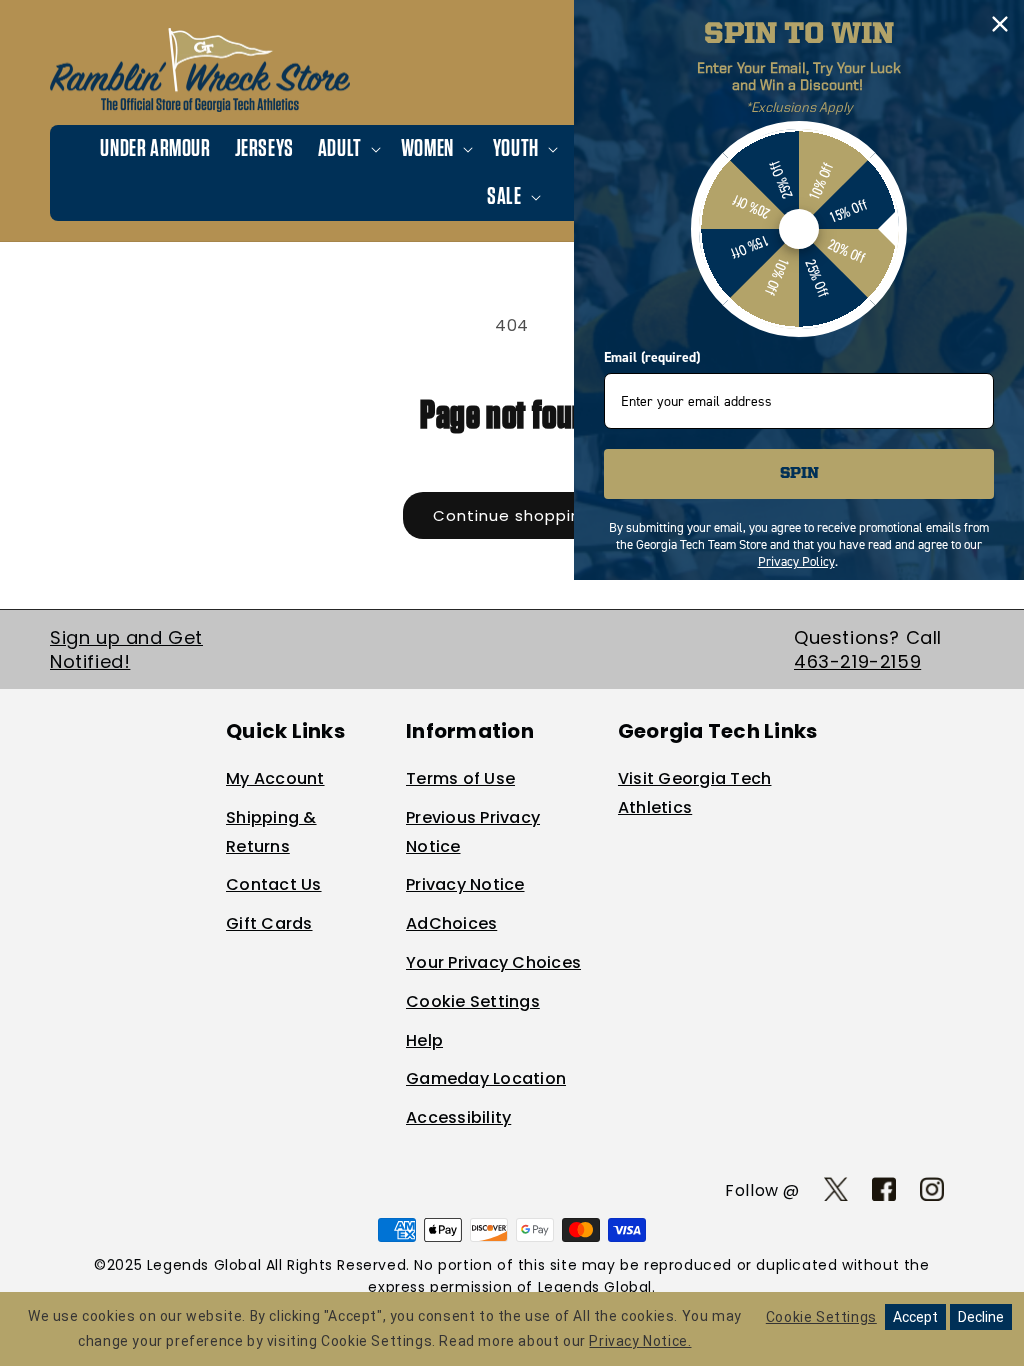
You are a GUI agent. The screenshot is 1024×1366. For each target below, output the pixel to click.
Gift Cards (269, 923)
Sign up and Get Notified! (126, 649)
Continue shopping (512, 515)
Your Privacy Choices (493, 962)
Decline (981, 1317)
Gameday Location (486, 1078)
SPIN (799, 474)
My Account (275, 778)
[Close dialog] (1000, 24)
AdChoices (451, 923)
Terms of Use (460, 778)
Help (424, 1040)
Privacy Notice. (640, 1341)
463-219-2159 (857, 661)
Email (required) (652, 357)
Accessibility (458, 1117)
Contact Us (274, 884)
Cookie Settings (473, 1001)
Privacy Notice (465, 884)
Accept (915, 1317)
